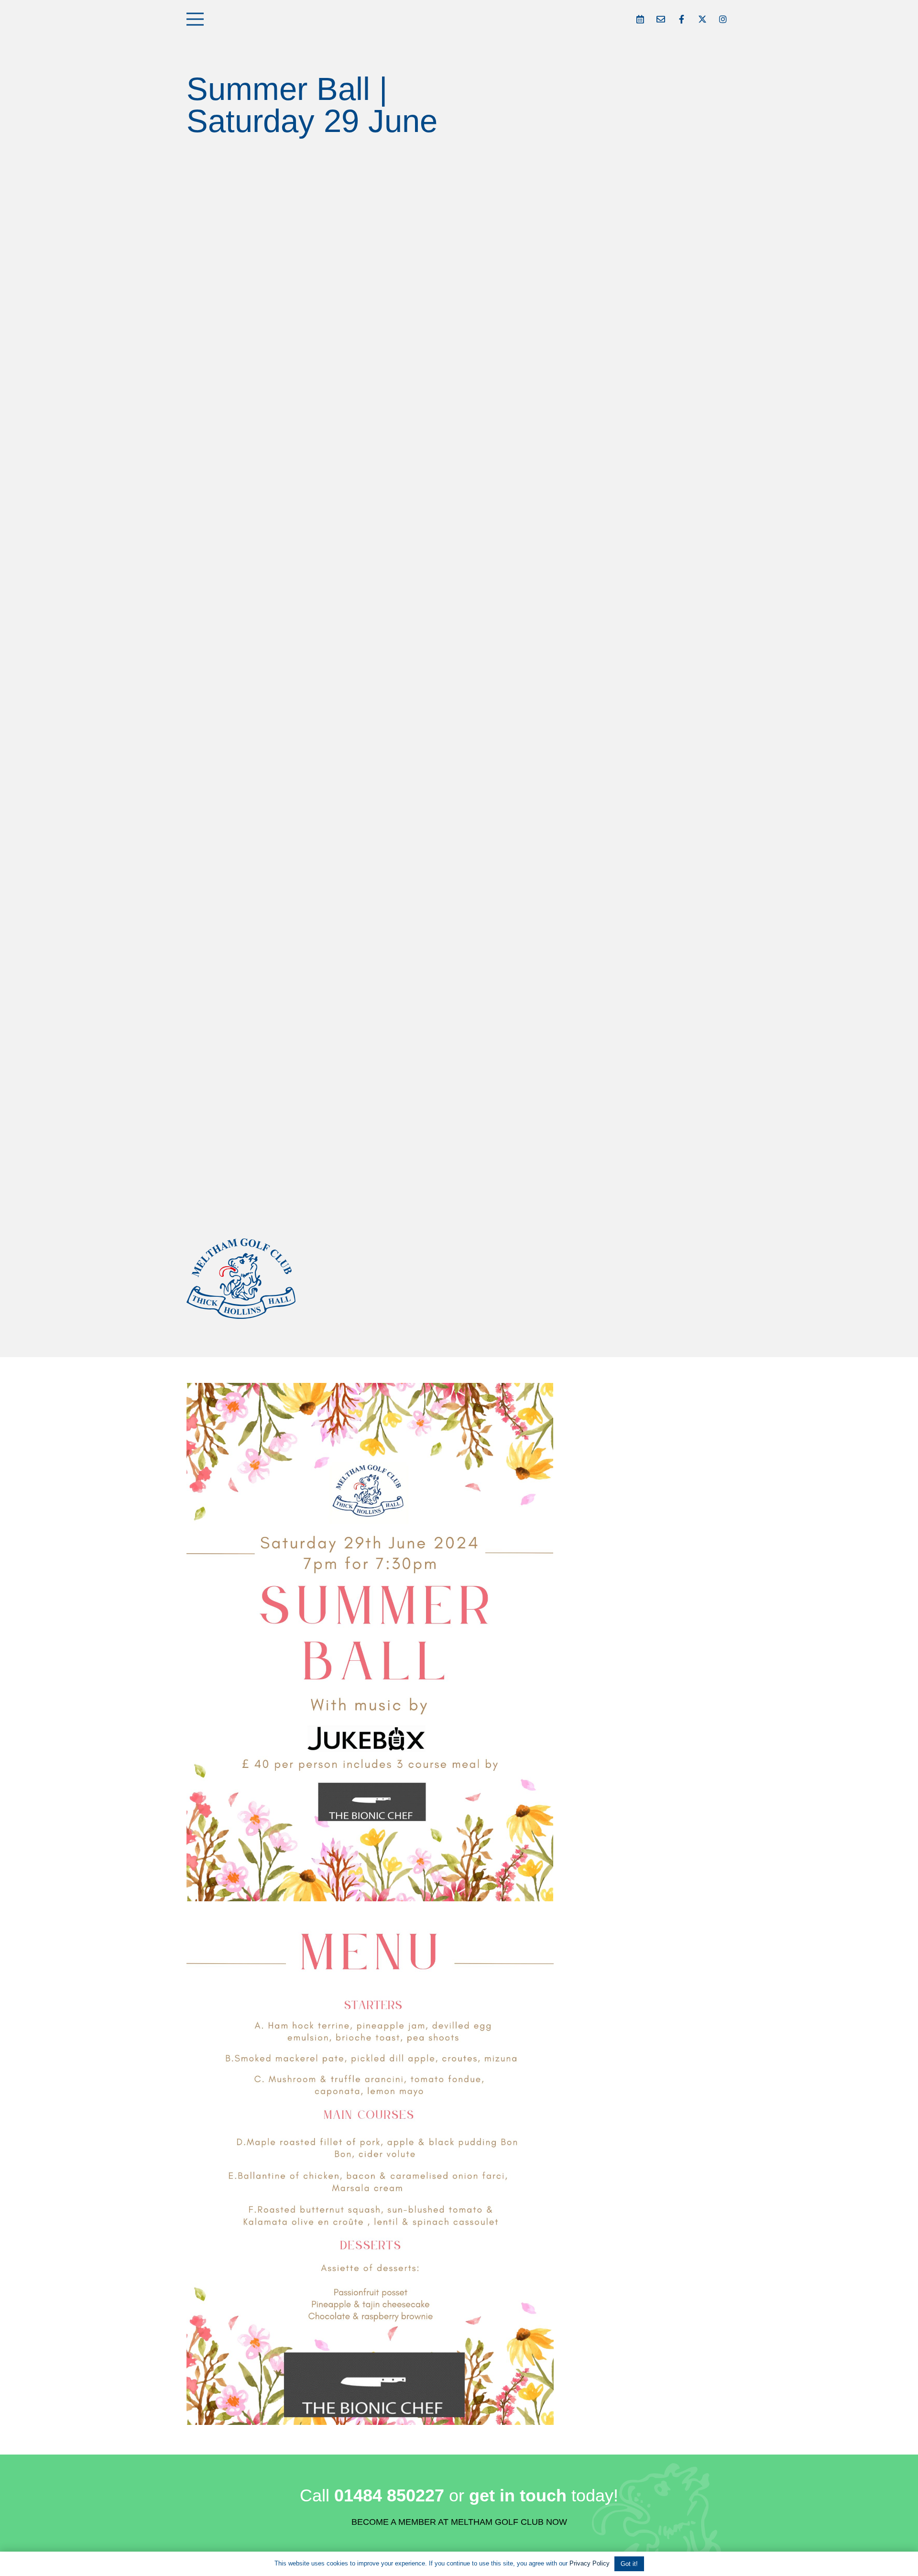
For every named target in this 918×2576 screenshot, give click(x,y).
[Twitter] (702, 19)
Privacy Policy (590, 2563)
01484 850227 (389, 2495)
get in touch (518, 2495)
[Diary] (640, 19)
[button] (195, 19)
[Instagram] (723, 19)
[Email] (661, 19)
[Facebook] (682, 19)
